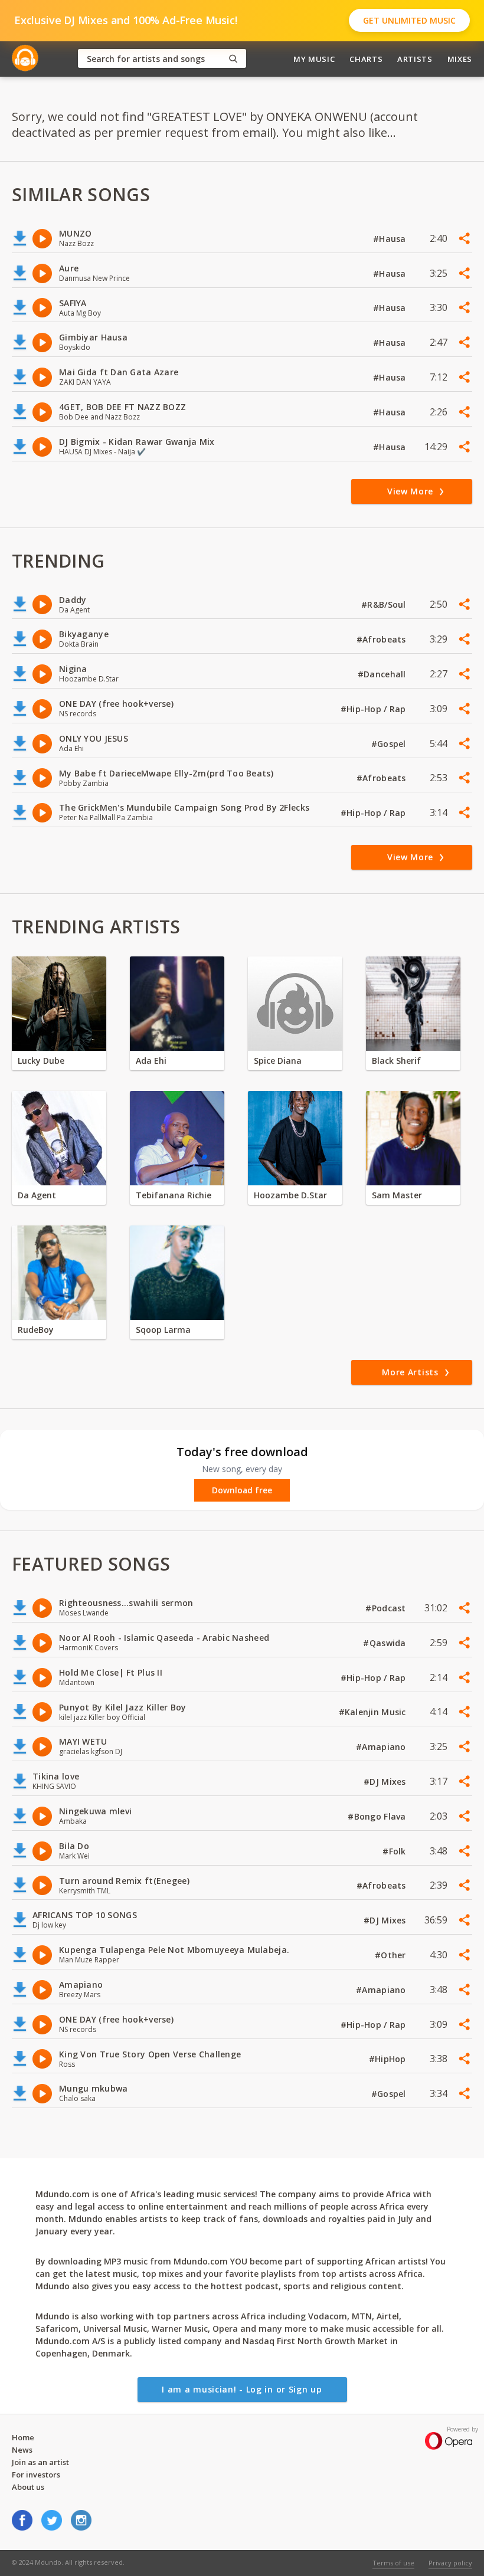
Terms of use (393, 2563)
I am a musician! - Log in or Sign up (242, 2389)
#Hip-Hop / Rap (375, 709)
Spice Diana (278, 1061)
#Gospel (390, 744)
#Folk (395, 1851)
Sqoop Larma (163, 1330)
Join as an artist (40, 2462)
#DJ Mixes (386, 1782)
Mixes (460, 59)
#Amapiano (382, 1747)
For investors (36, 2475)
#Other (392, 1955)
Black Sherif (396, 1061)
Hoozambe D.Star (290, 1195)
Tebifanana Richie (174, 1195)
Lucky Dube (41, 1061)
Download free (242, 1490)
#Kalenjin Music (374, 1712)
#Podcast (387, 1608)
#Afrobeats (382, 639)
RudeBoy (36, 1330)
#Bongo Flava (378, 1816)
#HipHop (389, 2059)
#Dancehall (383, 674)
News (22, 2450)
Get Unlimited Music (409, 20)
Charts (366, 59)
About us (28, 2487)
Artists (415, 59)
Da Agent (37, 1195)
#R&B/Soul (385, 604)
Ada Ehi (151, 1061)
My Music (314, 59)
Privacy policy (450, 2563)
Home (23, 2437)
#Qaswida (386, 1643)
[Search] (233, 59)
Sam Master (397, 1195)
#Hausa (391, 239)
